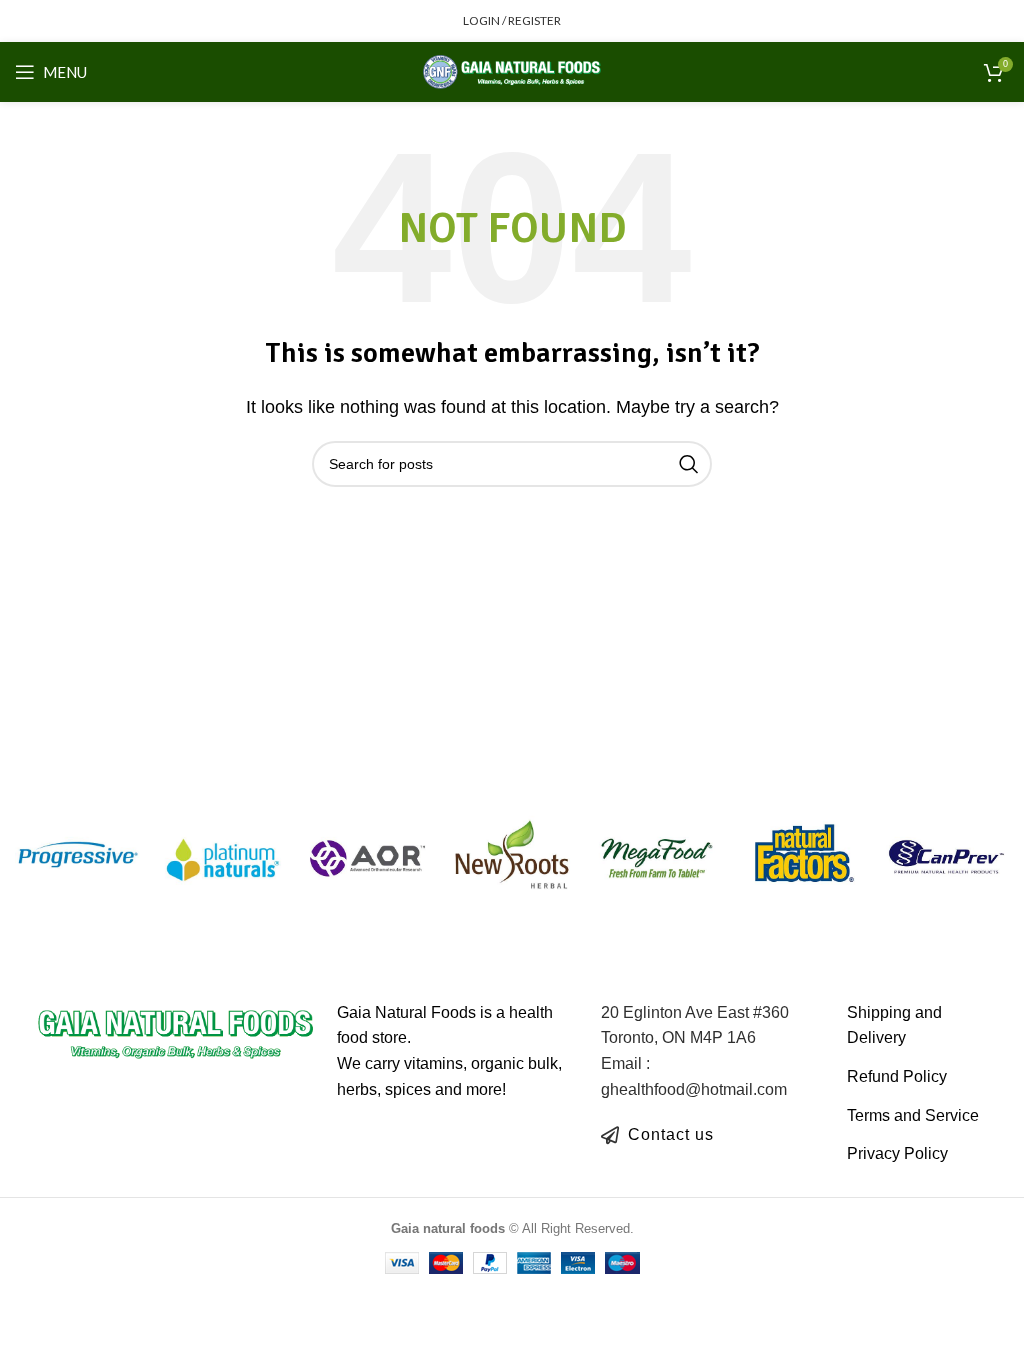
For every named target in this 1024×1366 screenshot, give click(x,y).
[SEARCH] (689, 464)
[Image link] (176, 1031)
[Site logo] (512, 70)
